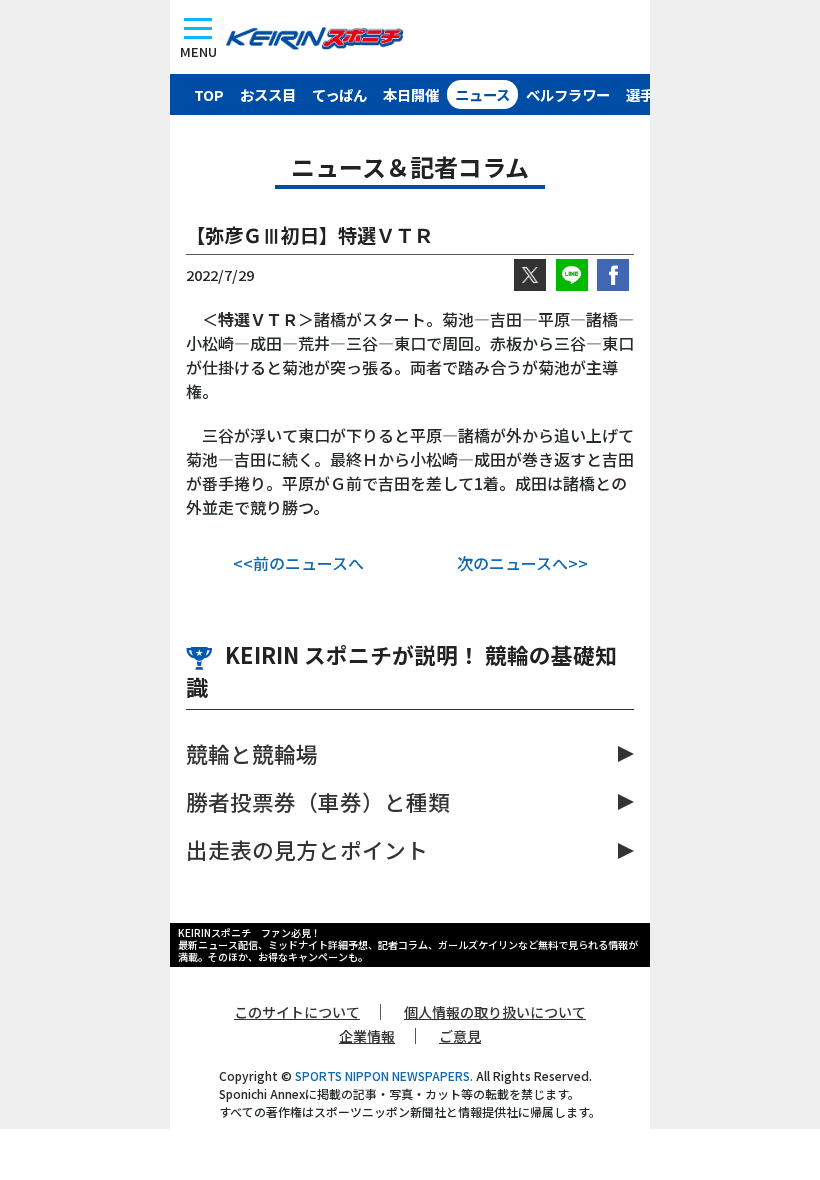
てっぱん (339, 94)
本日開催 (411, 94)
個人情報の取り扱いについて (495, 1012)
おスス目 (268, 94)
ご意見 (460, 1036)
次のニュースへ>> (522, 563)
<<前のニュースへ (298, 563)
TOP (209, 94)
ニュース (482, 94)
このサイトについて (297, 1012)
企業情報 (367, 1036)
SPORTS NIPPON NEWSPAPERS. (384, 1075)
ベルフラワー (568, 94)
